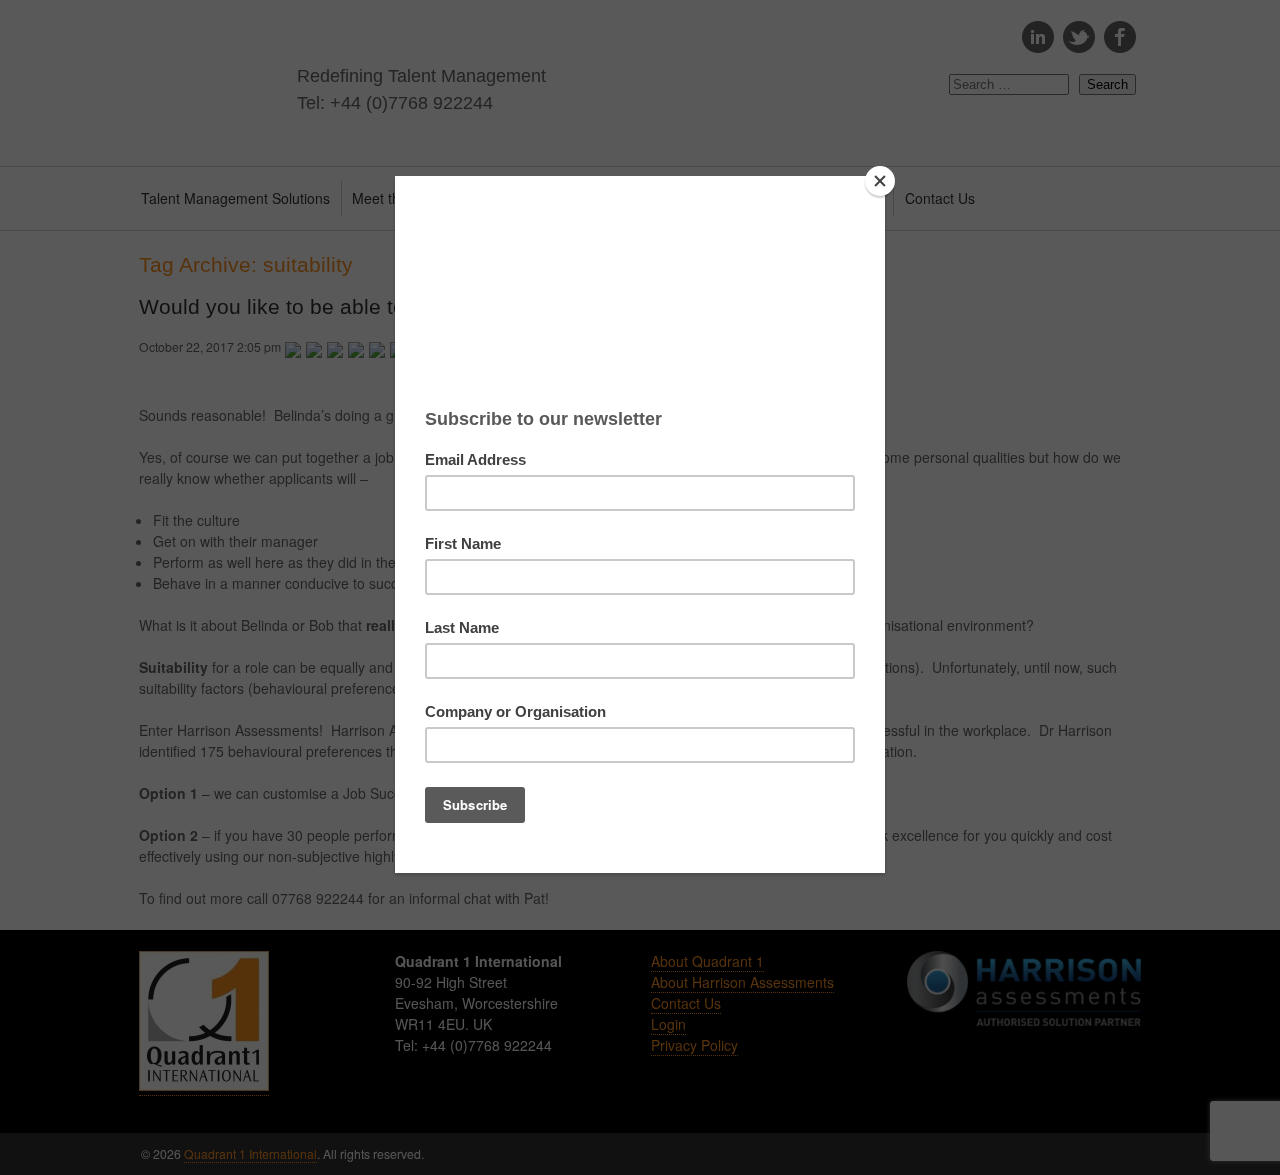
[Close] (880, 181)
